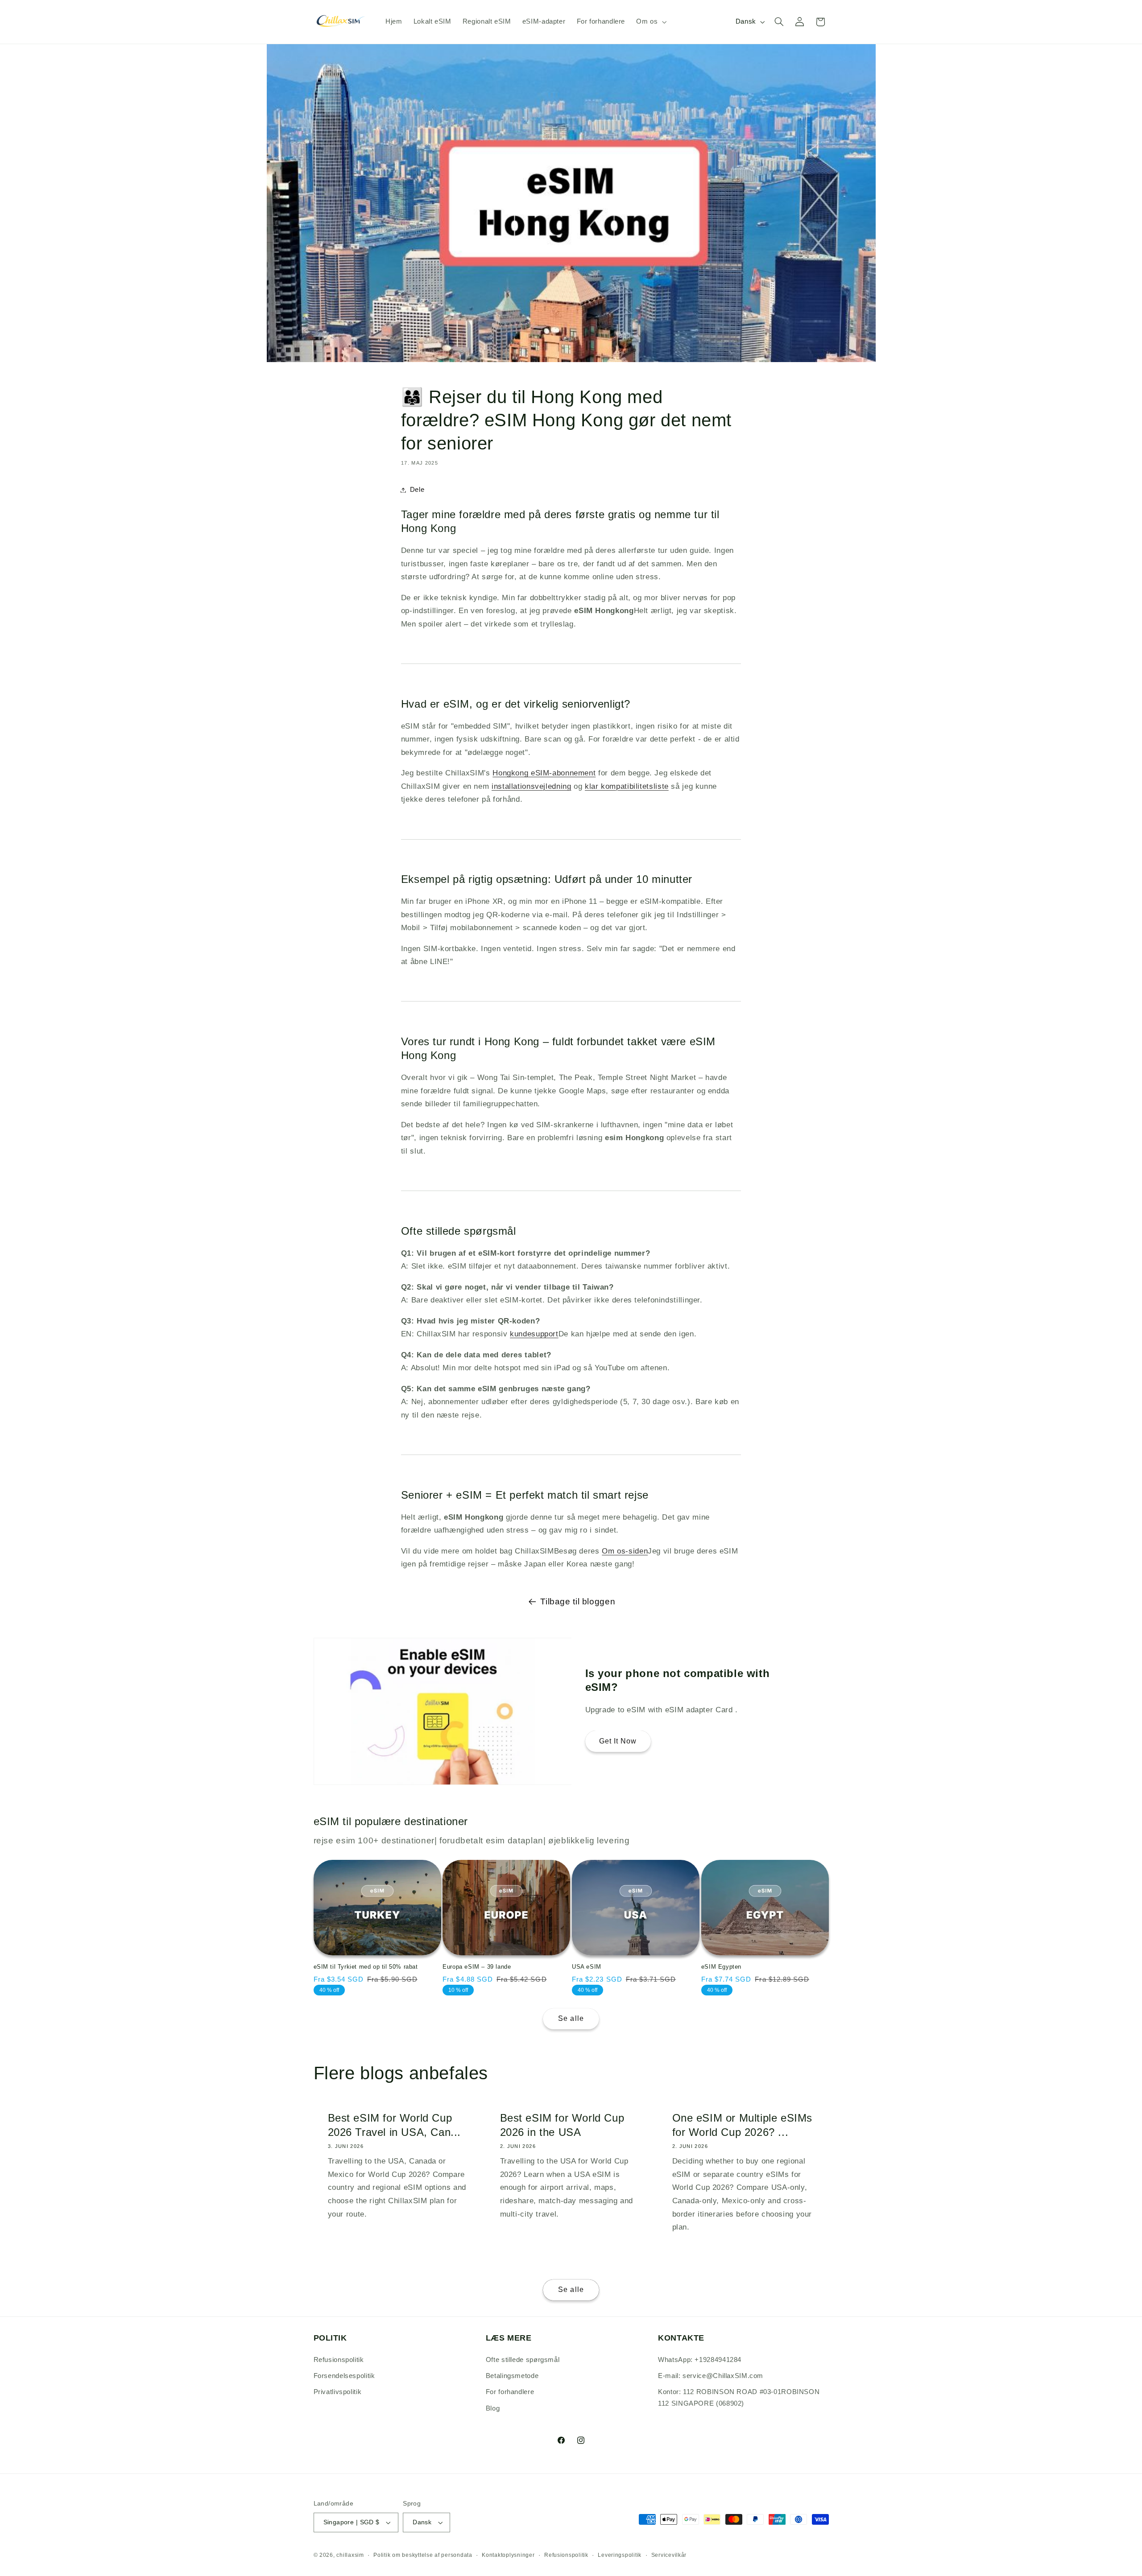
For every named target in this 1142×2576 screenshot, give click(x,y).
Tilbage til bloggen (578, 1601)
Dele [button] (417, 490)
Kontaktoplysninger (508, 2555)
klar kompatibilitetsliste (627, 786)
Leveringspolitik (620, 2555)
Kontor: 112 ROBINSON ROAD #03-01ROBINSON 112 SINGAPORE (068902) (739, 2398)
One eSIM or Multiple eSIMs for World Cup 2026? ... (743, 2125)
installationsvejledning (532, 786)
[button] (651, 22)
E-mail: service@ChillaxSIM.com (711, 2376)
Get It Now (618, 1741)
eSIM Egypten (721, 1967)
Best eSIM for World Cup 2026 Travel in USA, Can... (394, 2125)
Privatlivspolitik (338, 2392)
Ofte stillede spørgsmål (523, 2360)
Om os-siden (625, 1551)
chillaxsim (350, 2555)
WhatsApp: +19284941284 (700, 2360)
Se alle (571, 2018)
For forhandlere (510, 2392)
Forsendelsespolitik (344, 2376)
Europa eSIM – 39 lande (477, 1967)
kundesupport (534, 1334)
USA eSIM (587, 1967)
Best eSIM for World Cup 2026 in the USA (562, 2125)
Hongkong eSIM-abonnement (544, 773)
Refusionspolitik (339, 2360)
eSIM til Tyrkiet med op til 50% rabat (366, 1967)
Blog (493, 2408)
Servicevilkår (669, 2555)
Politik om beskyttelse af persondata (423, 2555)
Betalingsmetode (512, 2376)
